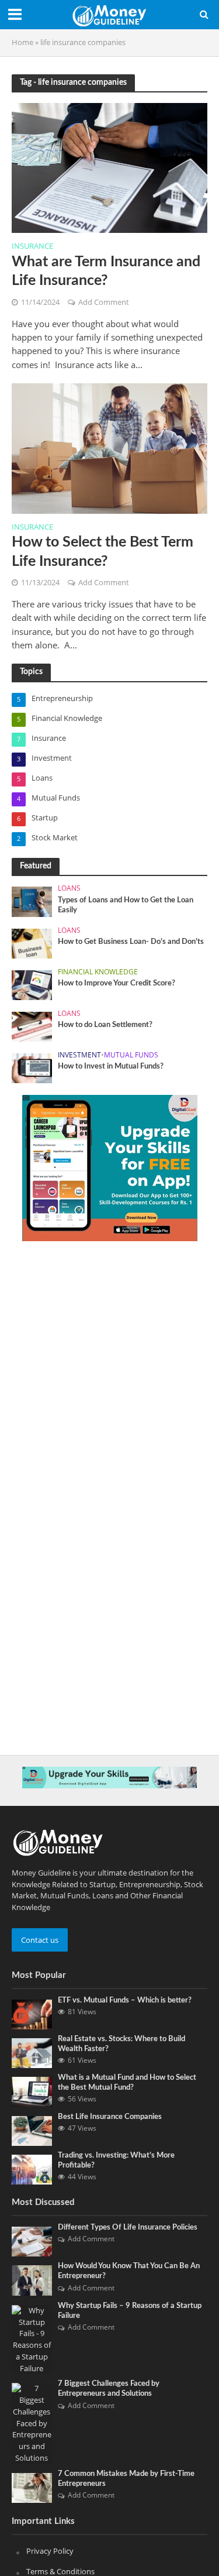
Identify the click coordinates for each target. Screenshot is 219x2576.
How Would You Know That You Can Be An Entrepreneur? (129, 2271)
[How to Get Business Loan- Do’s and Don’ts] (32, 943)
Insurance (32, 247)
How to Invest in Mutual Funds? (111, 1066)
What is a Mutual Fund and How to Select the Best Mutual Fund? (127, 2082)
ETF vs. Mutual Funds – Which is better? (125, 2000)
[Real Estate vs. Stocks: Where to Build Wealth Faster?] (32, 2052)
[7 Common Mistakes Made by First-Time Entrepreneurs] (32, 2487)
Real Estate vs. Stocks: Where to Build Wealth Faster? (121, 2044)
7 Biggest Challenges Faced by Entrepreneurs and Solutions (109, 2388)
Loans (69, 888)
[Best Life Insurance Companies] (32, 2130)
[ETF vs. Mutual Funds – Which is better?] (32, 2014)
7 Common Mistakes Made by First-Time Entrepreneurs (126, 2479)
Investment (79, 1055)
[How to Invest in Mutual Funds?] (32, 1067)
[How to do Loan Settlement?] (32, 1026)
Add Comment (104, 302)
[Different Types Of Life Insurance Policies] (32, 2241)
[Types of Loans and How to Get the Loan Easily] (32, 901)
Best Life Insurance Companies (110, 2117)
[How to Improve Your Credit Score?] (32, 984)
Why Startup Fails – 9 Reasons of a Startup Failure (130, 2311)
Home (22, 42)
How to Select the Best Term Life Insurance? (102, 552)
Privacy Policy (50, 2551)
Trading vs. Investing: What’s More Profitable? (116, 2160)
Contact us (40, 1940)
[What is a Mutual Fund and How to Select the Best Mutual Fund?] (32, 2091)
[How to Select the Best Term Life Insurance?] (109, 447)
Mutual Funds (131, 1055)
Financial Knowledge (98, 972)
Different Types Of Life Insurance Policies (128, 2227)
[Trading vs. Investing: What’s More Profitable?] (32, 2169)
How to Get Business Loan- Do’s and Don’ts (131, 942)
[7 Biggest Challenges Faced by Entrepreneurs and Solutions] (32, 2423)
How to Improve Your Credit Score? (117, 983)
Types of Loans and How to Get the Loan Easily (126, 905)
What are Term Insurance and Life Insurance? (106, 271)
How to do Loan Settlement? (105, 1025)
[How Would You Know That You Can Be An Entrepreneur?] (32, 2280)
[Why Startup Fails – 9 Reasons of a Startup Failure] (32, 2339)
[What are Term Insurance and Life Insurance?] (109, 167)
